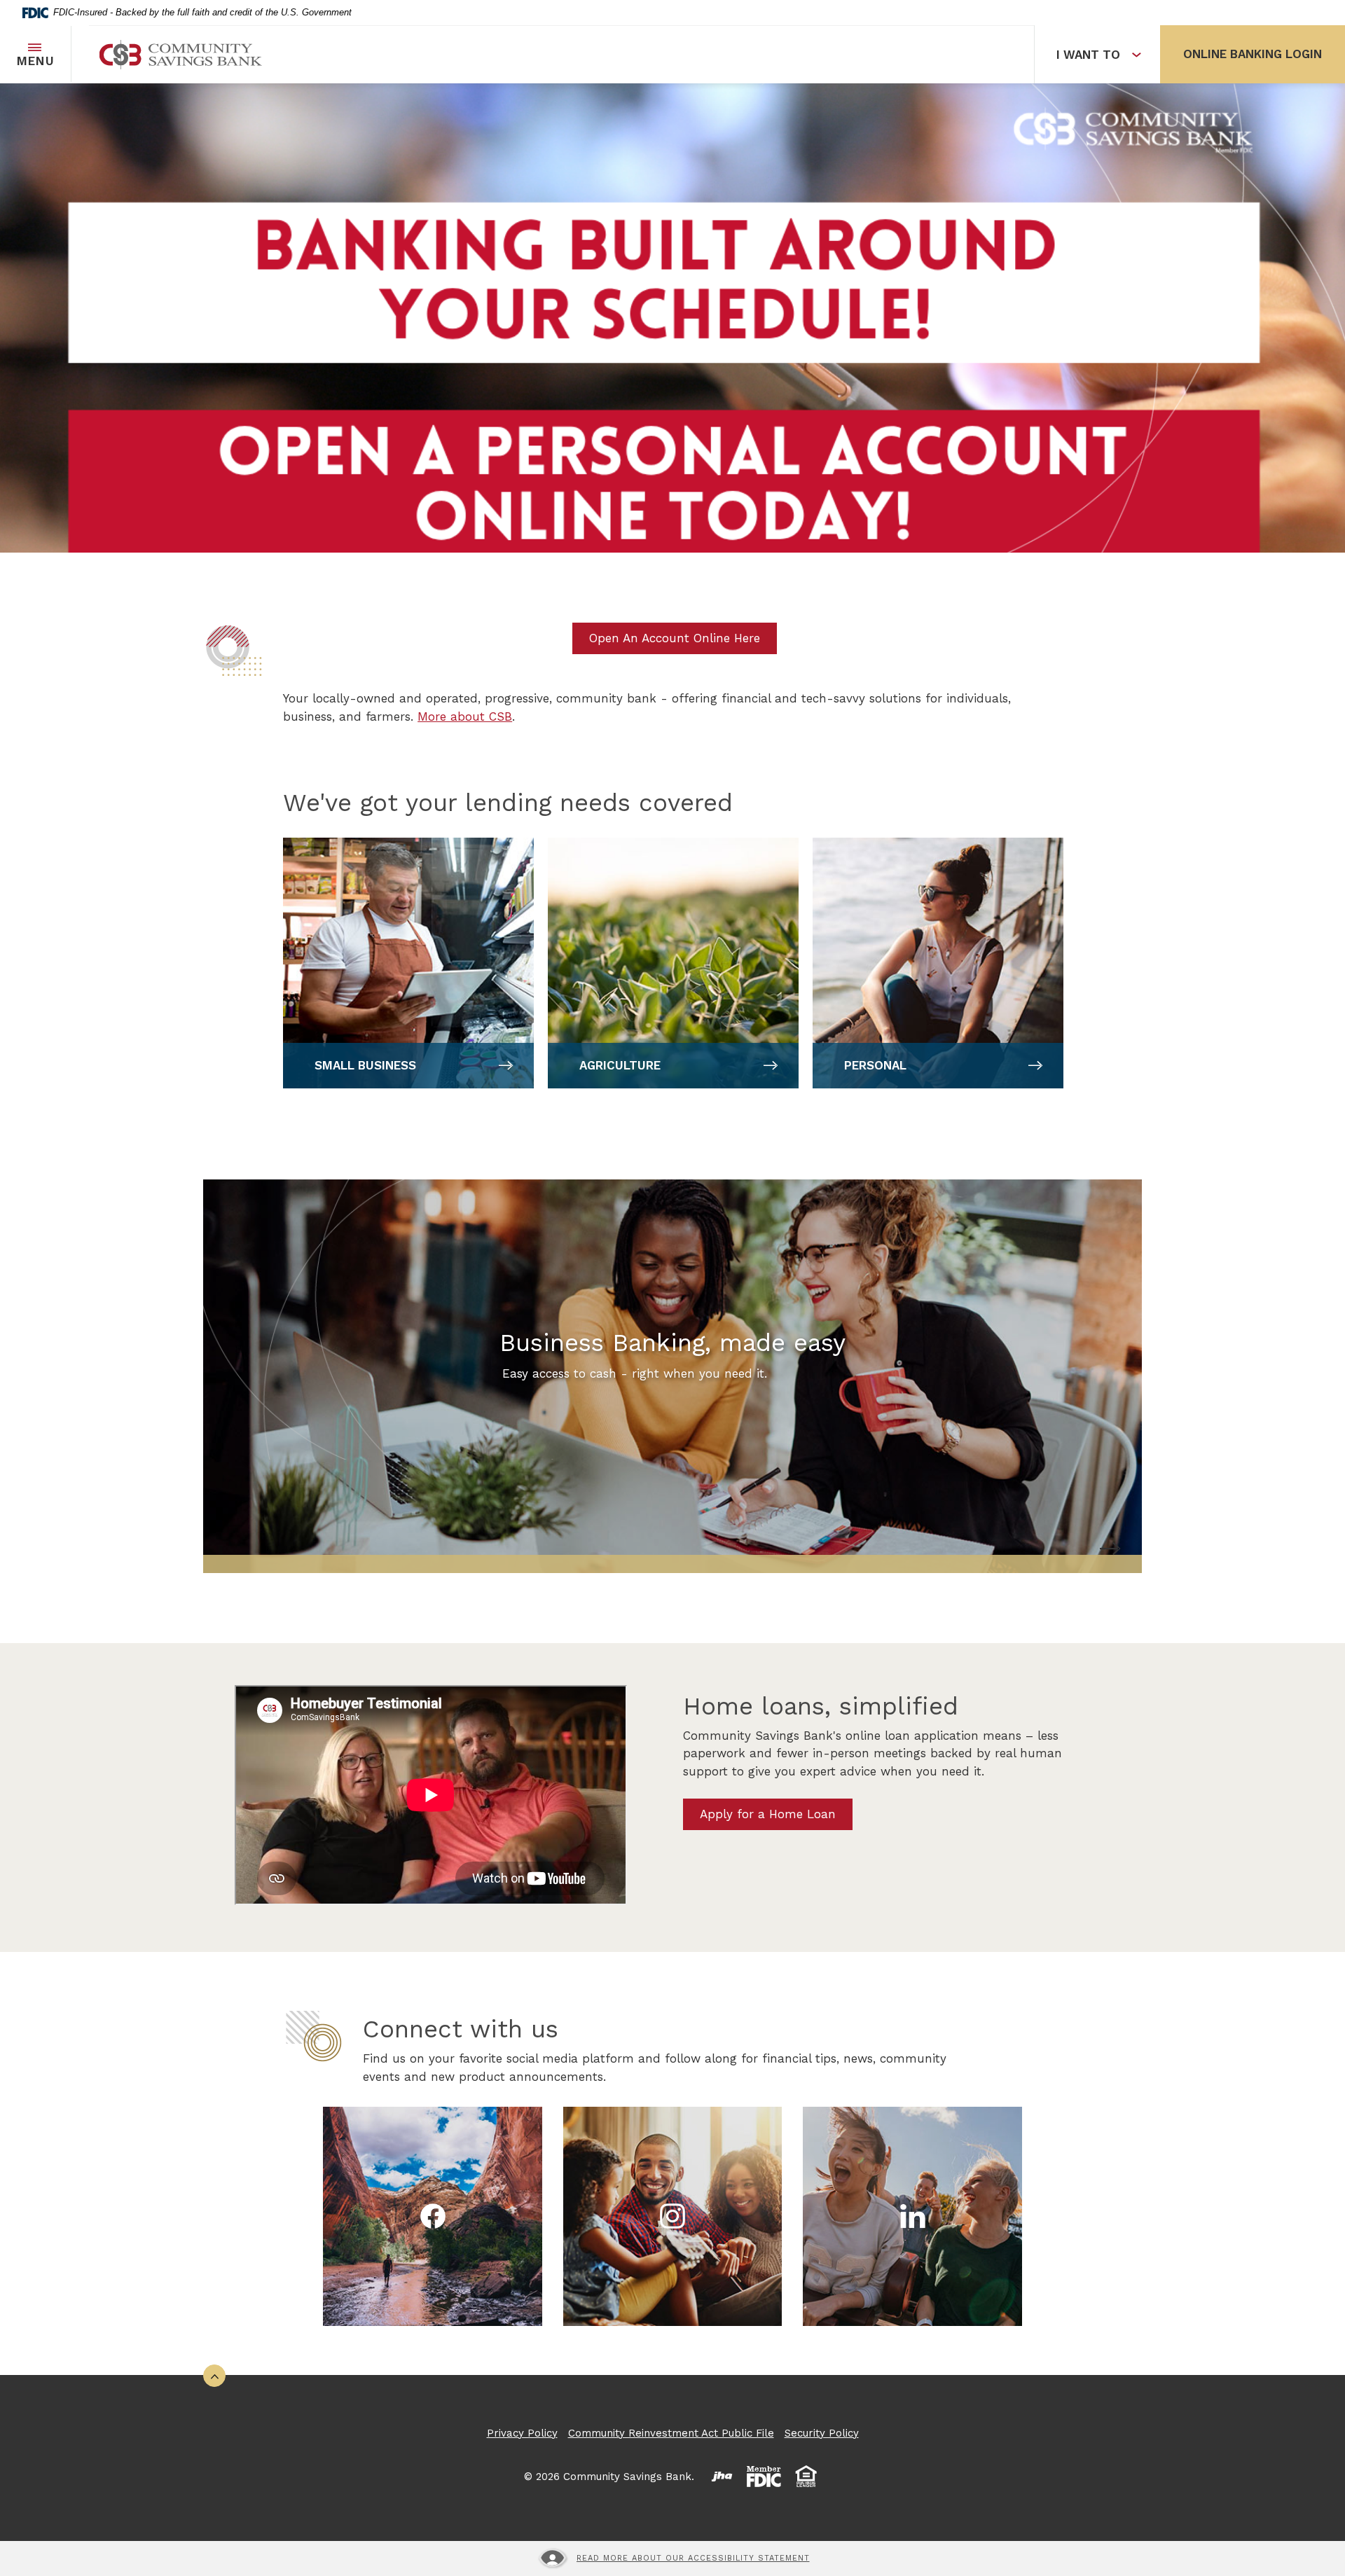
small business (365, 1065)
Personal (875, 1065)
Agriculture (620, 1065)
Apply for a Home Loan (768, 1814)
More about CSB (465, 716)
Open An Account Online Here (675, 638)
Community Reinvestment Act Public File (671, 2433)
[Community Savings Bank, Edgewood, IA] (181, 55)
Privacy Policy (522, 2433)
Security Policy (822, 2433)
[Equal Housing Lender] (806, 2477)
